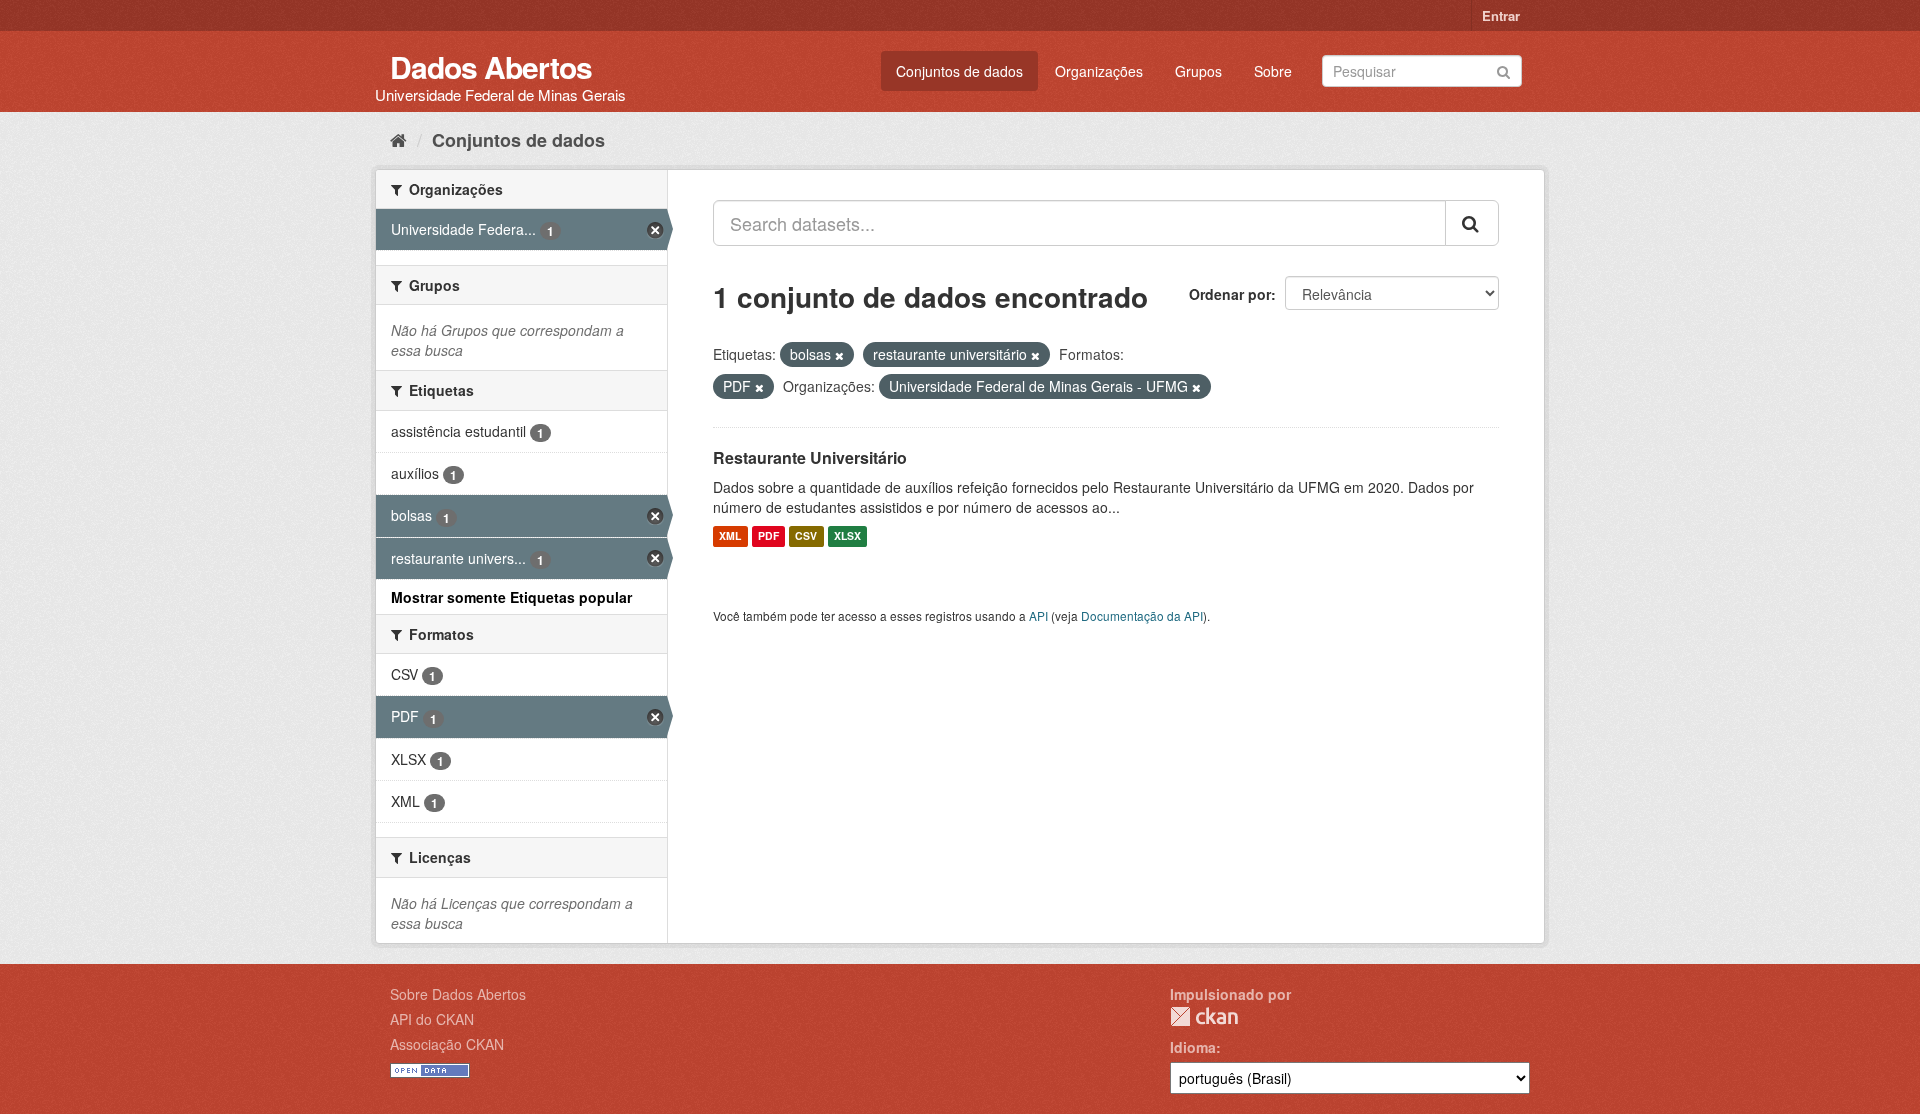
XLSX (847, 536)
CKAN (1204, 1016)
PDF (768, 536)
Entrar (1501, 15)
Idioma (1193, 1047)
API (1038, 615)
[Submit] (1503, 69)
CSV (806, 536)
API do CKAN (432, 1019)
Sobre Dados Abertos (458, 994)
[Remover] (839, 355)
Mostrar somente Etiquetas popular (511, 597)
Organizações (1099, 71)
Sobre (1273, 71)
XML (730, 536)
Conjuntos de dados (959, 71)
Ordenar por (1230, 294)
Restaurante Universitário (810, 457)
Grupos (1198, 71)
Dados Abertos (491, 66)
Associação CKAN (447, 1044)
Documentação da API (1142, 615)
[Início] (398, 139)
